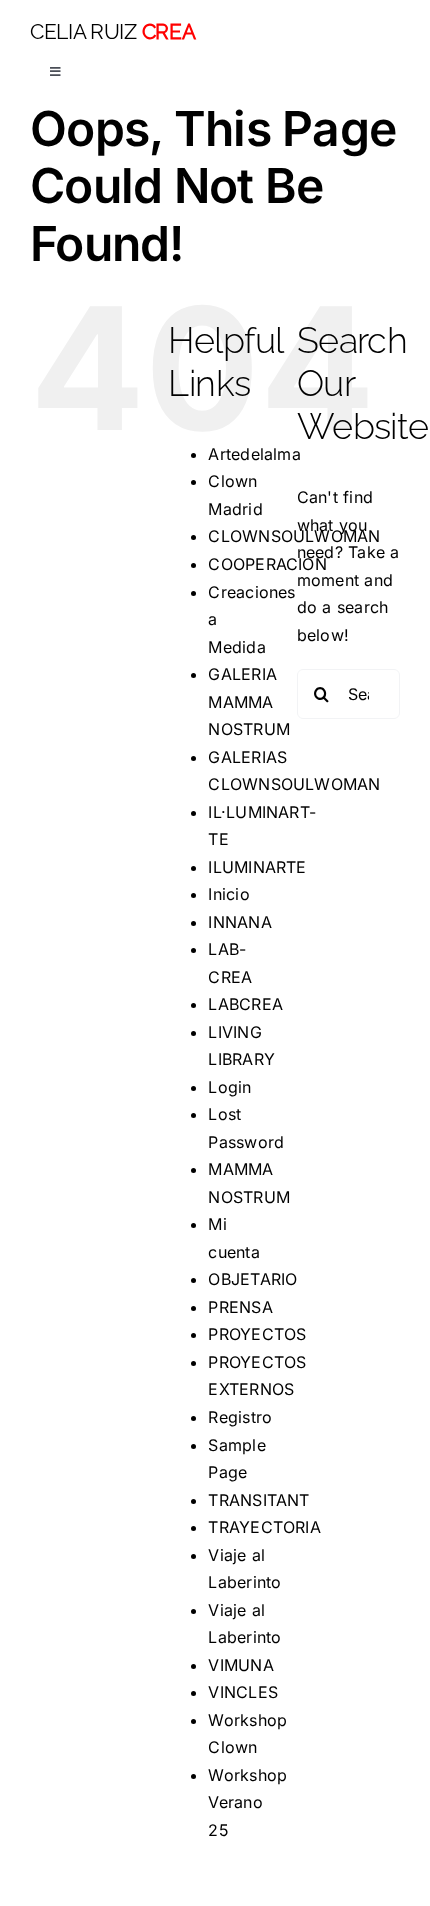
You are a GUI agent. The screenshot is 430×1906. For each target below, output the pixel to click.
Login (229, 1087)
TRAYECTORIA (264, 1527)
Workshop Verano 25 (247, 1802)
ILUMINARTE (257, 867)
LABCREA (245, 1004)
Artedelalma (254, 454)
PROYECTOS (257, 1334)
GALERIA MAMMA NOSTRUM (249, 701)
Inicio (228, 894)
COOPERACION (267, 564)
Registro (240, 1417)
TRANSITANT (258, 1500)
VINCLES (243, 1692)
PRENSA (240, 1307)
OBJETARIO (252, 1279)
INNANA (239, 922)
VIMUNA (240, 1665)
